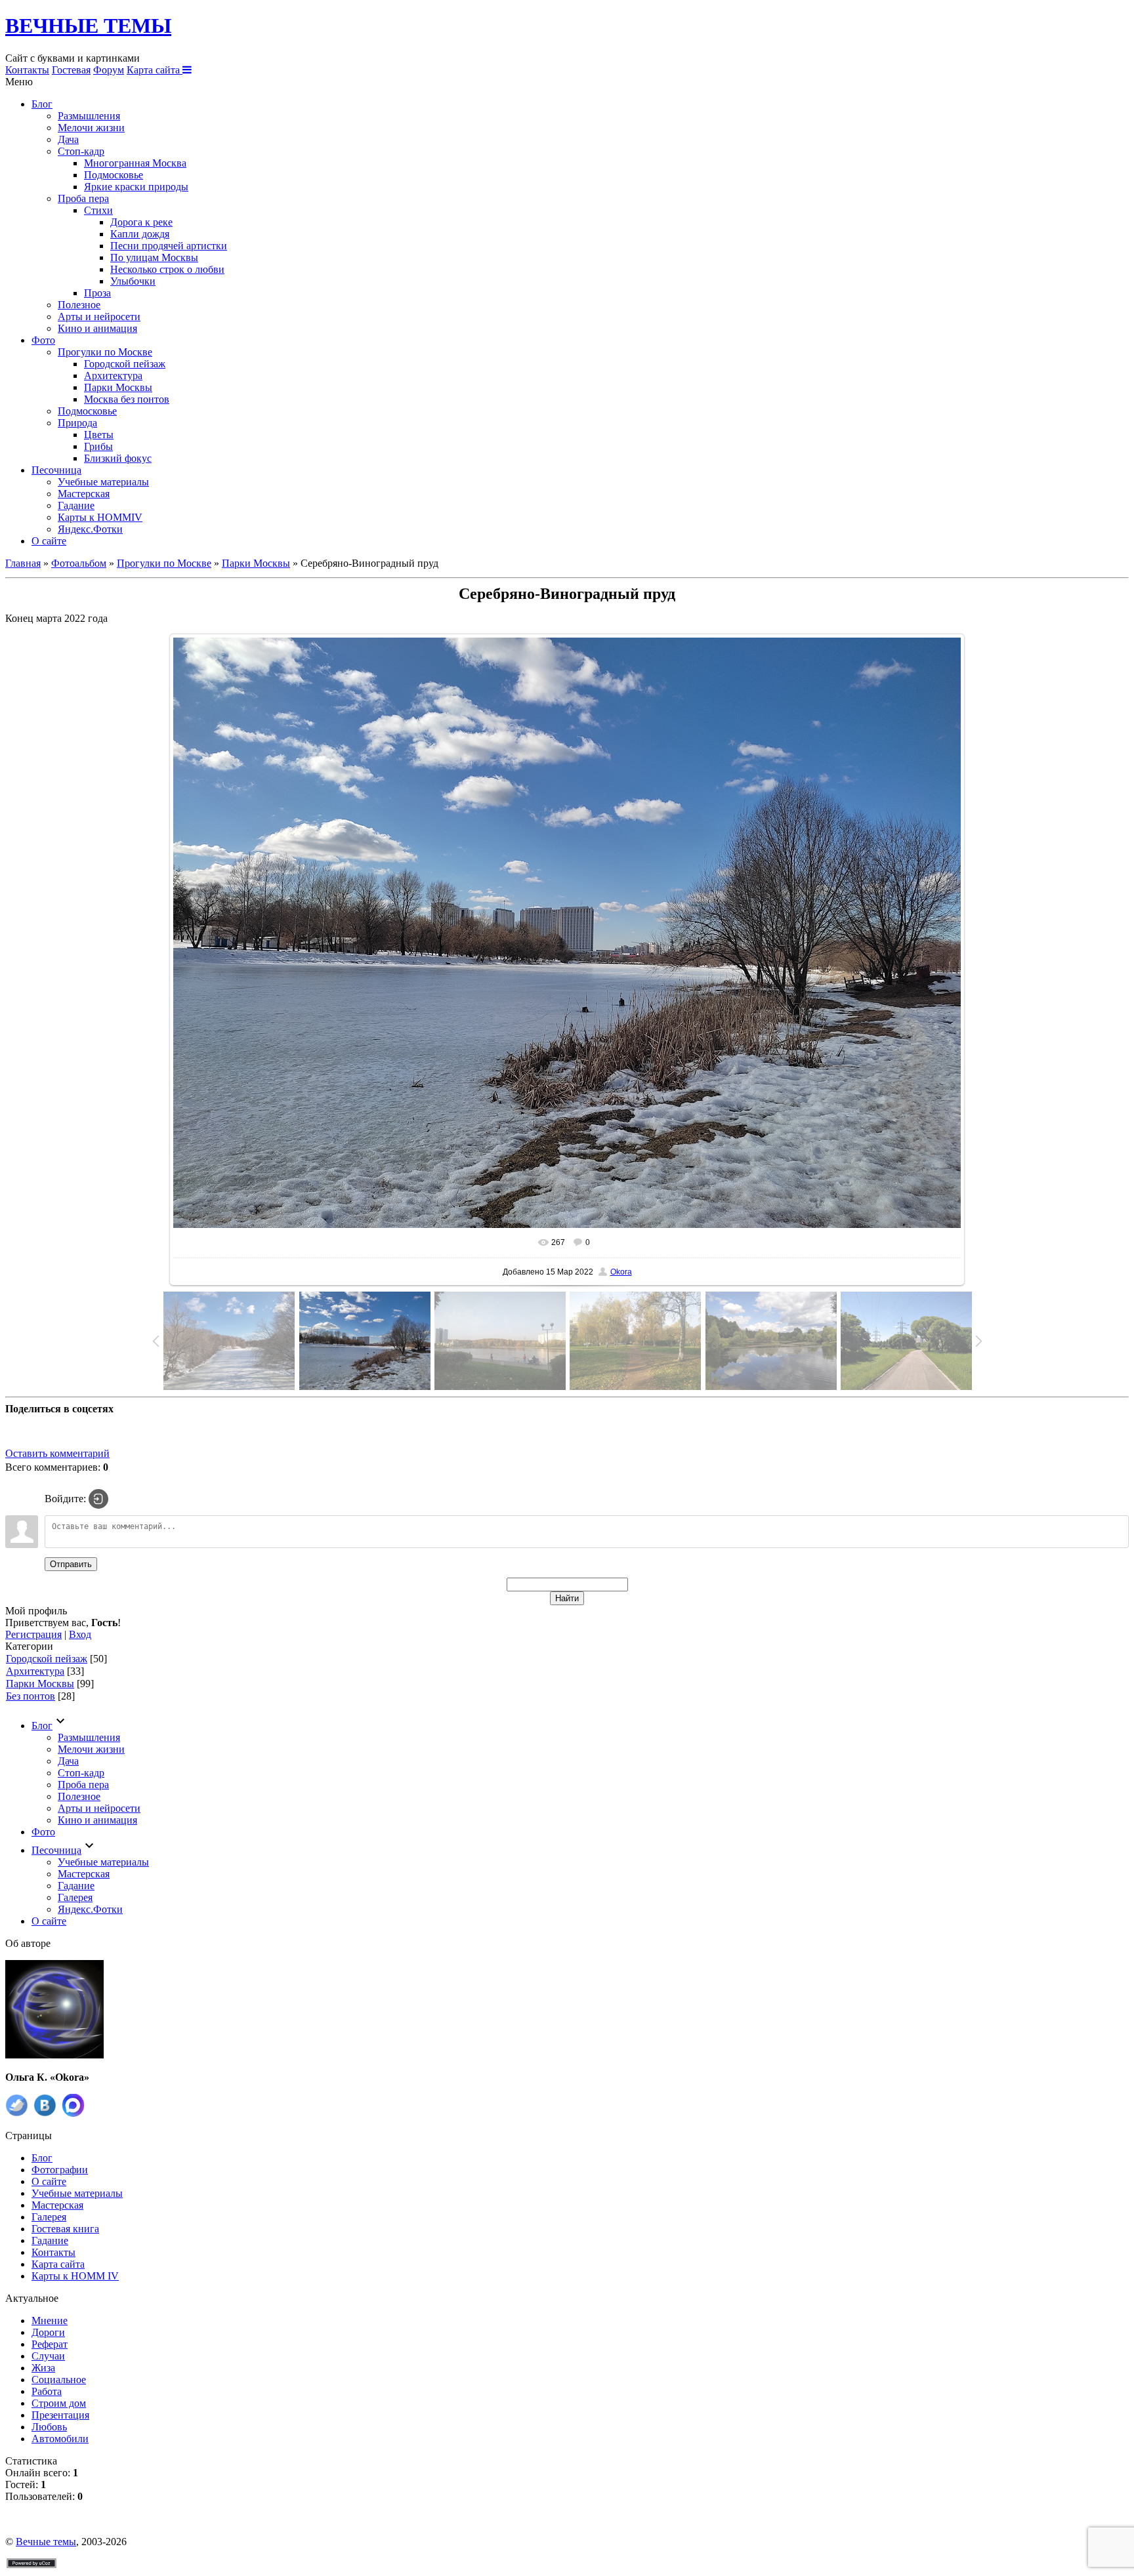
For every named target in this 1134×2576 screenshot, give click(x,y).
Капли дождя (140, 234)
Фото (43, 340)
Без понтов (31, 1696)
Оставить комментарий (57, 1453)
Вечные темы (46, 2542)
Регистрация (33, 1634)
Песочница (56, 470)
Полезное (79, 305)
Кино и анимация (97, 328)
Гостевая (71, 70)
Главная (23, 563)
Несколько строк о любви (167, 269)
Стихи (98, 210)
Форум (109, 70)
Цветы (99, 435)
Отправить (71, 1564)
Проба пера (83, 198)
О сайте (49, 541)
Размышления (89, 116)
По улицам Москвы (154, 257)
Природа (77, 423)
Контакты (27, 70)
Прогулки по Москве (105, 352)
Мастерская (84, 494)
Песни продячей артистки (169, 246)
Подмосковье (114, 175)
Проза (97, 293)
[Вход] (98, 1499)
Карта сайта (155, 70)
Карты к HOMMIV (100, 517)
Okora (621, 1272)
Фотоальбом (79, 563)
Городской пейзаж (125, 364)
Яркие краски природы (136, 187)
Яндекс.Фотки (90, 529)
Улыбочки (133, 281)
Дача (68, 139)
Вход (80, 1634)
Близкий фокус (118, 458)
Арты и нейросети (99, 317)
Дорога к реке (141, 222)
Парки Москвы (118, 387)
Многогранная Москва (135, 163)
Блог (42, 104)
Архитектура (113, 376)
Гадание (76, 505)
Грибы (98, 446)
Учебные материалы (103, 482)
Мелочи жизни (91, 128)
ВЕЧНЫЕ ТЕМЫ (88, 26)
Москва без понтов (127, 399)
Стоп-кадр (81, 151)
